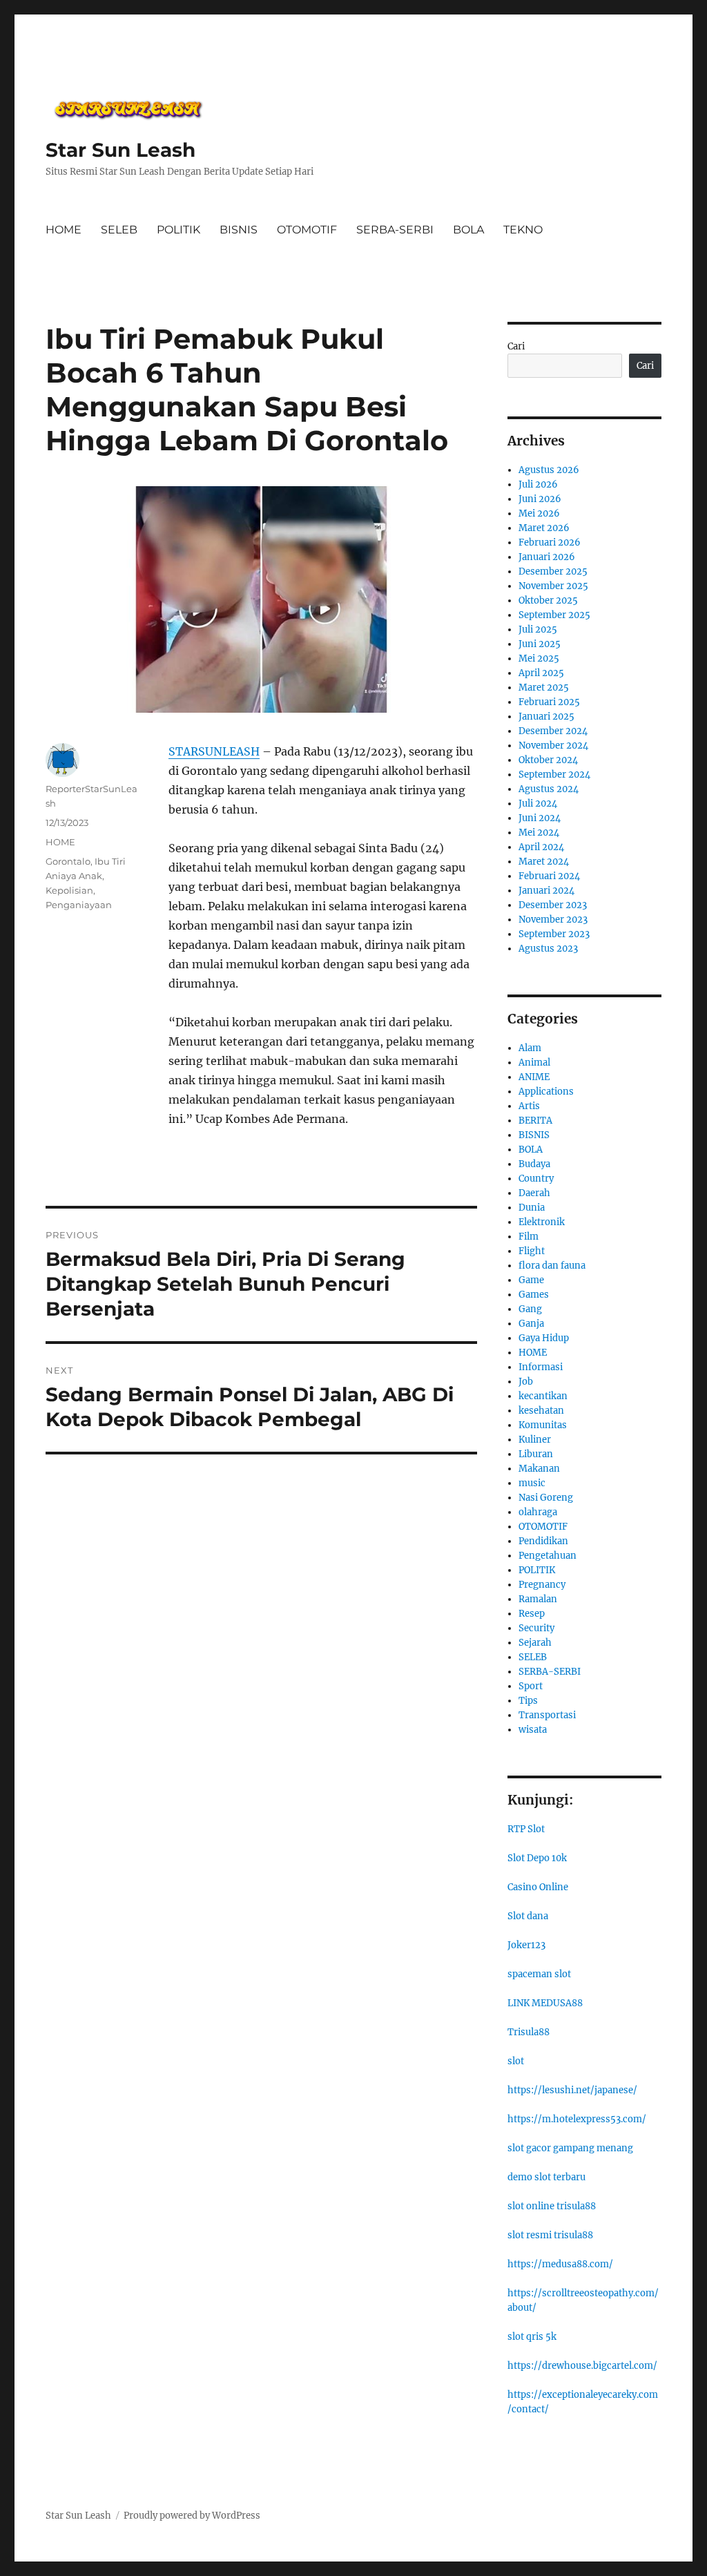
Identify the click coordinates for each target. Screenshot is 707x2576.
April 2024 (541, 847)
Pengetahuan (548, 1556)
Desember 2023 (553, 905)
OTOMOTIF (307, 230)
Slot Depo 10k (537, 1858)
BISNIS (239, 230)
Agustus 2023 (548, 949)
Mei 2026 (539, 513)
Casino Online (538, 1887)
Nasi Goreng (546, 1498)
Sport (531, 1686)
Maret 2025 (544, 688)
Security (536, 1628)
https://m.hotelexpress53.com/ (577, 2119)
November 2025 (553, 586)
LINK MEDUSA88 (545, 2003)
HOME (64, 230)
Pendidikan (543, 1541)
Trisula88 (529, 2032)
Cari (516, 346)
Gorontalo (68, 861)
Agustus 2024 (549, 789)
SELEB (119, 230)
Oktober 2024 (548, 760)
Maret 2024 (544, 862)
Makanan (539, 1469)
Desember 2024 (553, 731)
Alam (530, 1048)
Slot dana (528, 1916)
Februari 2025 (549, 702)
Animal (534, 1063)
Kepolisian (69, 890)
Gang (530, 1309)
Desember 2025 (553, 571)
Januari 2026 (547, 557)
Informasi (541, 1367)
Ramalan (538, 1599)
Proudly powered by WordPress (192, 2516)
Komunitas (543, 1425)
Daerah (534, 1193)
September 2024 (554, 775)
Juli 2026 (538, 484)
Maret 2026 (544, 528)
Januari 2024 (546, 891)
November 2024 (553, 746)
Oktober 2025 (548, 600)
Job (526, 1382)
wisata (533, 1730)
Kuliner (535, 1440)
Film (529, 1237)
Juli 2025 (538, 629)
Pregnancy (542, 1585)
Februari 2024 (549, 876)
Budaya (534, 1164)
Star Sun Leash (120, 150)
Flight (532, 1251)
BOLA (468, 230)
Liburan (536, 1454)
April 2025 (541, 673)
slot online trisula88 (552, 2206)
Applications (546, 1092)
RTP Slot (526, 1829)
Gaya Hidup (544, 1338)
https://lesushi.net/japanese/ (572, 2090)
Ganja (531, 1324)
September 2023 (554, 934)
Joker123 (526, 1945)
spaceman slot (539, 1974)
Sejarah (535, 1643)
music (532, 1483)
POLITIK (178, 230)
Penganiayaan (79, 905)
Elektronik (542, 1222)
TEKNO (523, 230)
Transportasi (547, 1715)
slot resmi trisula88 (550, 2235)
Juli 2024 (538, 804)
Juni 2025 (540, 644)
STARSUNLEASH (214, 751)
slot (516, 2061)
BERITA (535, 1121)
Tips (528, 1701)
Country (536, 1179)
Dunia (532, 1208)
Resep (532, 1614)
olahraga (538, 1512)
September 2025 (554, 615)
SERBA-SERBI (395, 230)
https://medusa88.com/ (560, 2264)
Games (534, 1295)
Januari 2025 (546, 717)
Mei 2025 (539, 659)
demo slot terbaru (546, 2177)
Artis (529, 1106)
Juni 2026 (540, 499)
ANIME (534, 1077)
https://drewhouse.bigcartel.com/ (582, 2366)
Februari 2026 (550, 542)
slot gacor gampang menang (570, 2148)
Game (531, 1280)
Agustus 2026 (549, 470)
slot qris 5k (532, 2337)
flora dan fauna (552, 1266)
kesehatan (541, 1411)
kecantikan (543, 1396)
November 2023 (553, 920)
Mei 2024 (539, 833)
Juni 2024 (540, 818)
